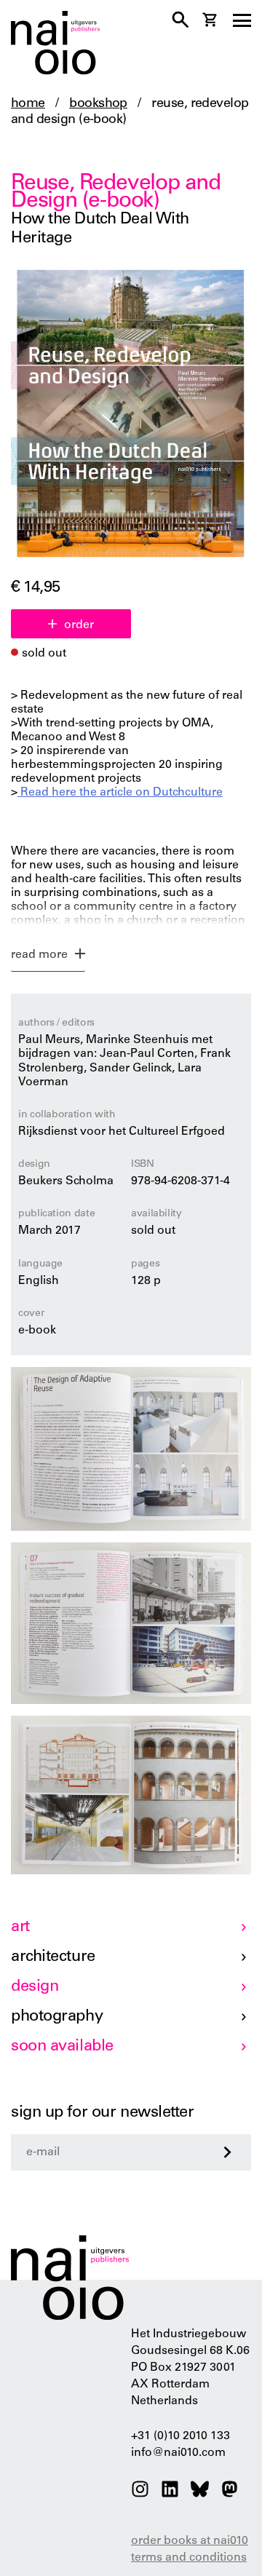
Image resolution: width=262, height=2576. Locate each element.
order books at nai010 (190, 2541)
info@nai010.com (178, 2453)
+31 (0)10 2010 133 (180, 2436)
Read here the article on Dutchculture (120, 793)
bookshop (98, 104)
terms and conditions (189, 2558)
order (79, 625)
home (28, 104)
